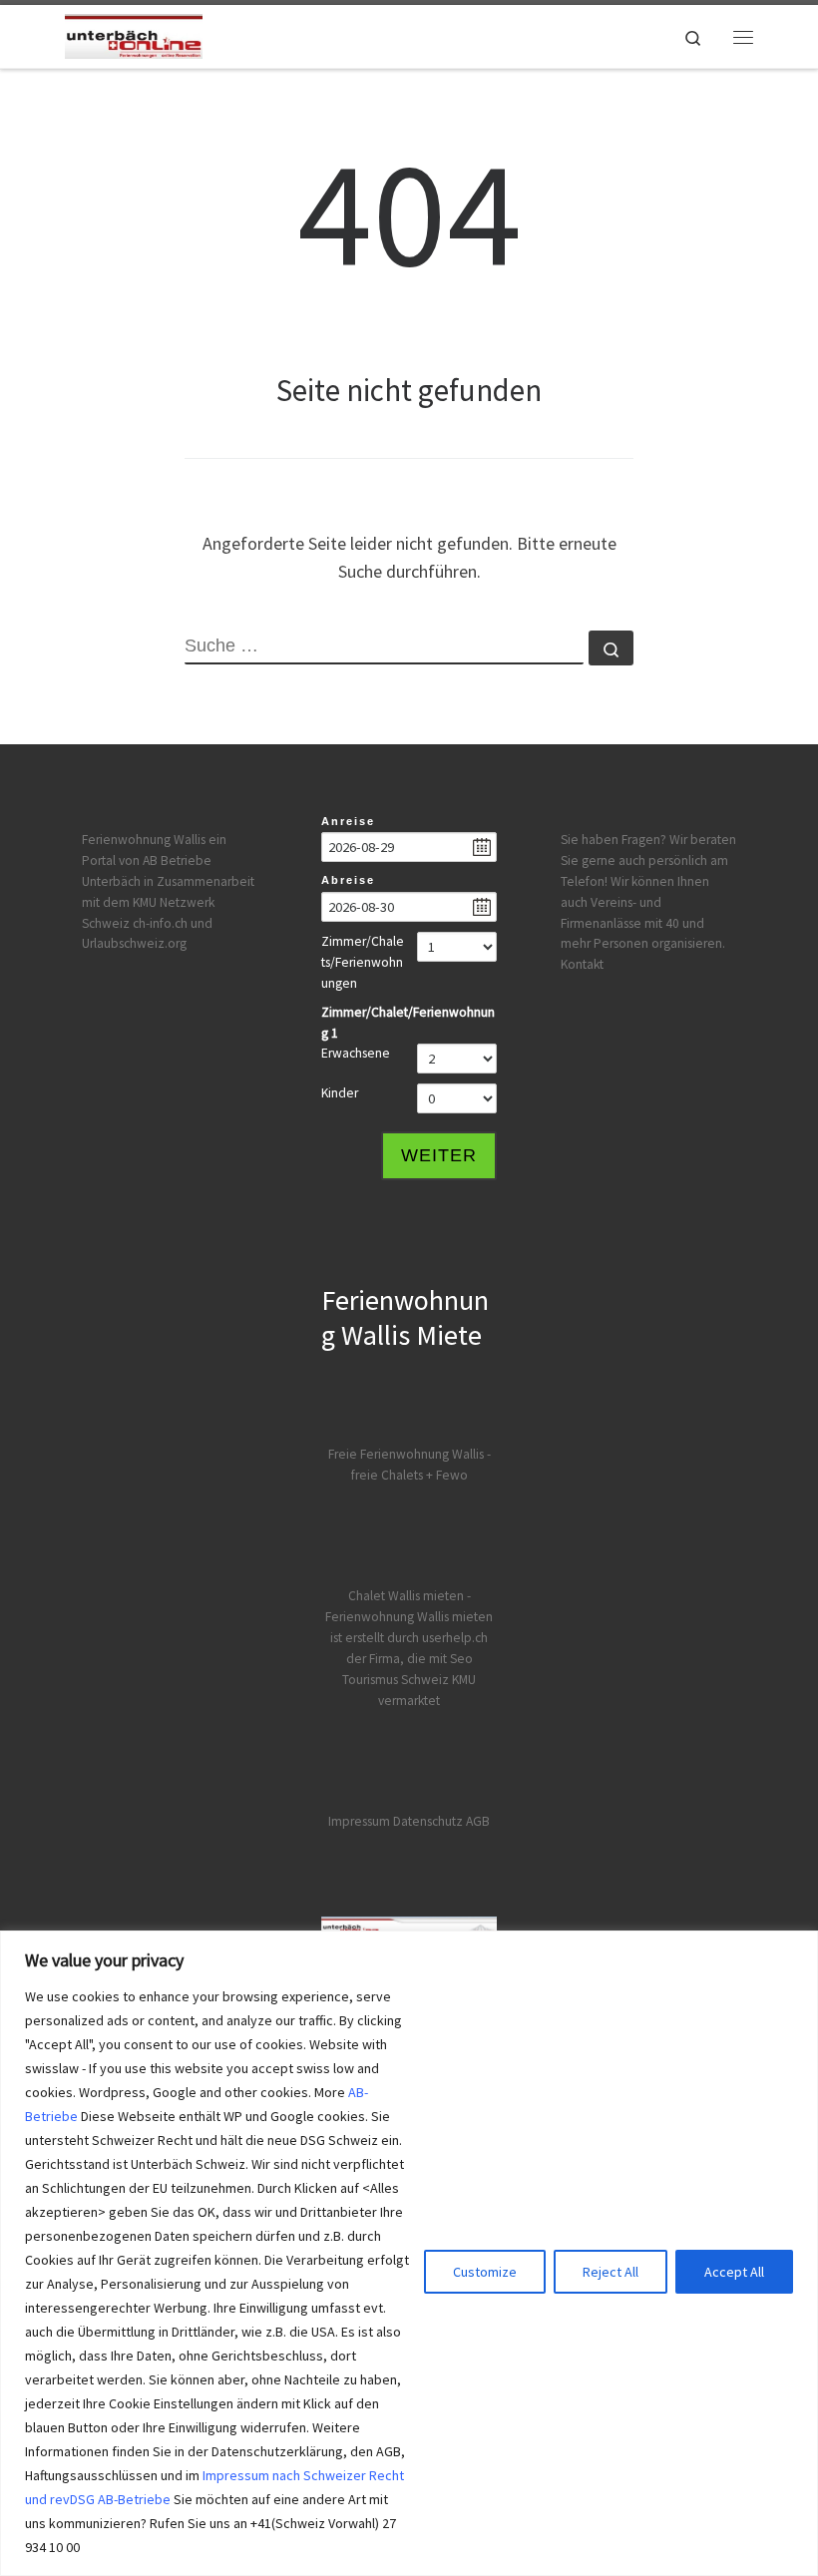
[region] (409, 2253)
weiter (439, 1155)
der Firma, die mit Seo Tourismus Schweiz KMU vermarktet (409, 1680)
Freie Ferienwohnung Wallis (406, 1454)
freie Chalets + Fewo (409, 1475)
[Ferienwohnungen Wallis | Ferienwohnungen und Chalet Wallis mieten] (134, 34)
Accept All (734, 2272)
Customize (485, 2272)
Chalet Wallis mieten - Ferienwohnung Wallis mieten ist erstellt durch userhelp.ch (409, 1617)
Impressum (359, 1821)
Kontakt (582, 964)
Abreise (348, 880)
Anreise (348, 821)
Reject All (611, 2272)
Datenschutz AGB (441, 1821)
